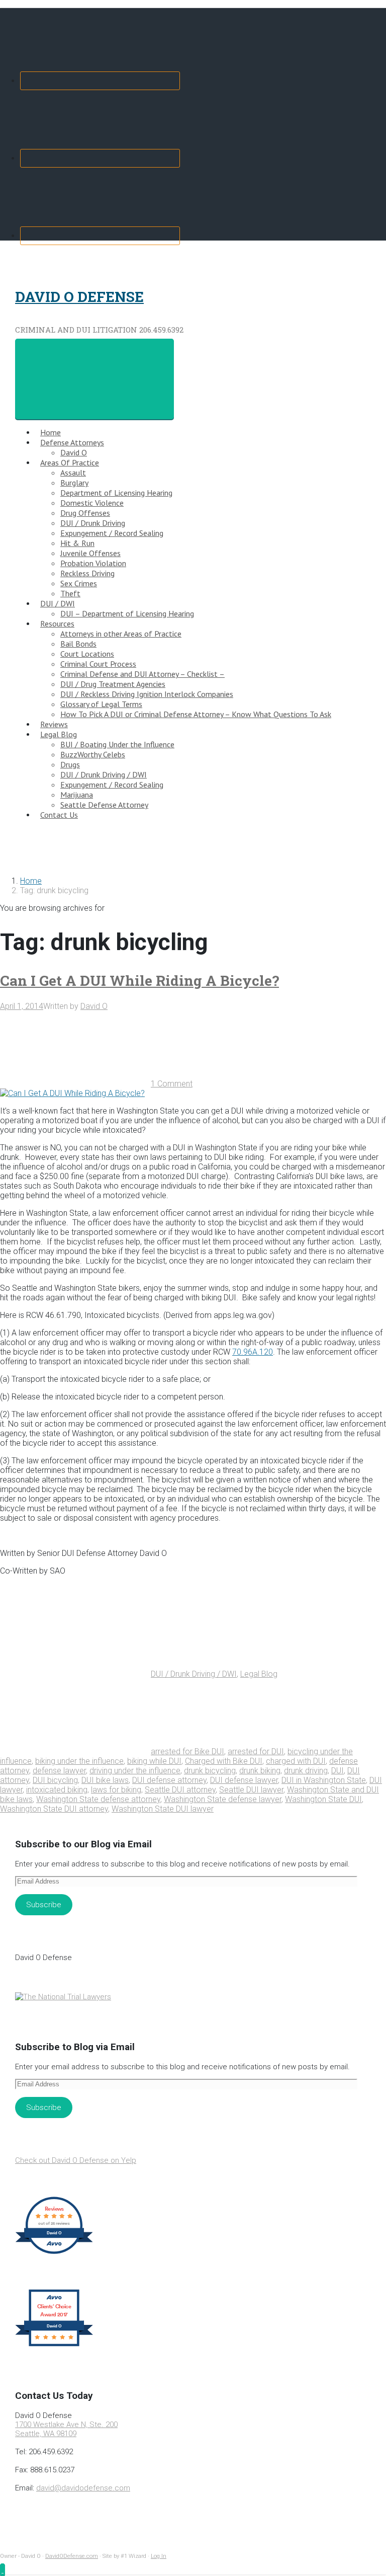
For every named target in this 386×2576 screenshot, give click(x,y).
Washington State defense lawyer (223, 1799)
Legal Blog (59, 734)
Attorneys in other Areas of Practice (121, 634)
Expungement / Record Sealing (112, 533)
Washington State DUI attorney (54, 1809)
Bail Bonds (78, 644)
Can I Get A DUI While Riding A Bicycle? (139, 981)
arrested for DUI (256, 1751)
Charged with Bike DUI (224, 1761)
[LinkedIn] (100, 236)
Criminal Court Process (98, 664)
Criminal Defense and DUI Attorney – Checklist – (142, 674)
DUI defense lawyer (244, 1780)
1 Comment (172, 1084)
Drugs (70, 764)
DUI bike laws (105, 1780)
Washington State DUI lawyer (163, 1809)
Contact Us (59, 815)
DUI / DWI (58, 603)
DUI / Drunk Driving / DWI (104, 774)
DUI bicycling (55, 1780)
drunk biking (260, 1771)
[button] (3, 2570)
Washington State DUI (323, 1799)
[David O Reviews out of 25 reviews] (54, 2253)
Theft (70, 593)
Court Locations (87, 654)
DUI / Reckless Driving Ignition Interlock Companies (147, 694)
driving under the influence (135, 1771)
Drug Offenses (85, 513)
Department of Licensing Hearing (116, 493)
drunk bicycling (210, 1771)
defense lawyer (59, 1771)
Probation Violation (93, 563)
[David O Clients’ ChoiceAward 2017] (54, 2346)
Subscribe (44, 1905)
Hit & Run (77, 543)
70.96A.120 (253, 1352)
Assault (73, 473)
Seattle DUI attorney (180, 1790)
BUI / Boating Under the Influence (117, 744)
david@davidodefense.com (83, 2488)
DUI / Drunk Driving (93, 523)
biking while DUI (154, 1761)
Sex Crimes (79, 583)
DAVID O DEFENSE (79, 297)
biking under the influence (79, 1761)
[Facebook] (100, 81)
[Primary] (94, 379)
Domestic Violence (92, 503)
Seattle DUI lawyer (251, 1790)
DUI (337, 1771)
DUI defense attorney (169, 1780)
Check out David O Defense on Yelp (76, 2160)
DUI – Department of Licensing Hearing (127, 613)
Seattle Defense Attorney (104, 805)
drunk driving (306, 1771)
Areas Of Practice (70, 462)
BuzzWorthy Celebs (93, 754)
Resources (57, 623)
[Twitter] (100, 158)
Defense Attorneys (72, 442)
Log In (159, 2556)
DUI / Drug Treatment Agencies (113, 684)
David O (74, 452)
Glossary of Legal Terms (101, 704)
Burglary (74, 483)
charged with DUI (296, 1761)
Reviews (54, 724)
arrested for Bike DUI (187, 1751)
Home (51, 432)
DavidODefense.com (72, 2556)
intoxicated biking (57, 1790)
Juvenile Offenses (90, 553)
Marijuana (77, 795)
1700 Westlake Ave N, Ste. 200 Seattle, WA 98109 (66, 2429)
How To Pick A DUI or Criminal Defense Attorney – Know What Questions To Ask (196, 714)
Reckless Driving (87, 573)
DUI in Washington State (324, 1780)
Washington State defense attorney (98, 1799)
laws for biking (116, 1790)
